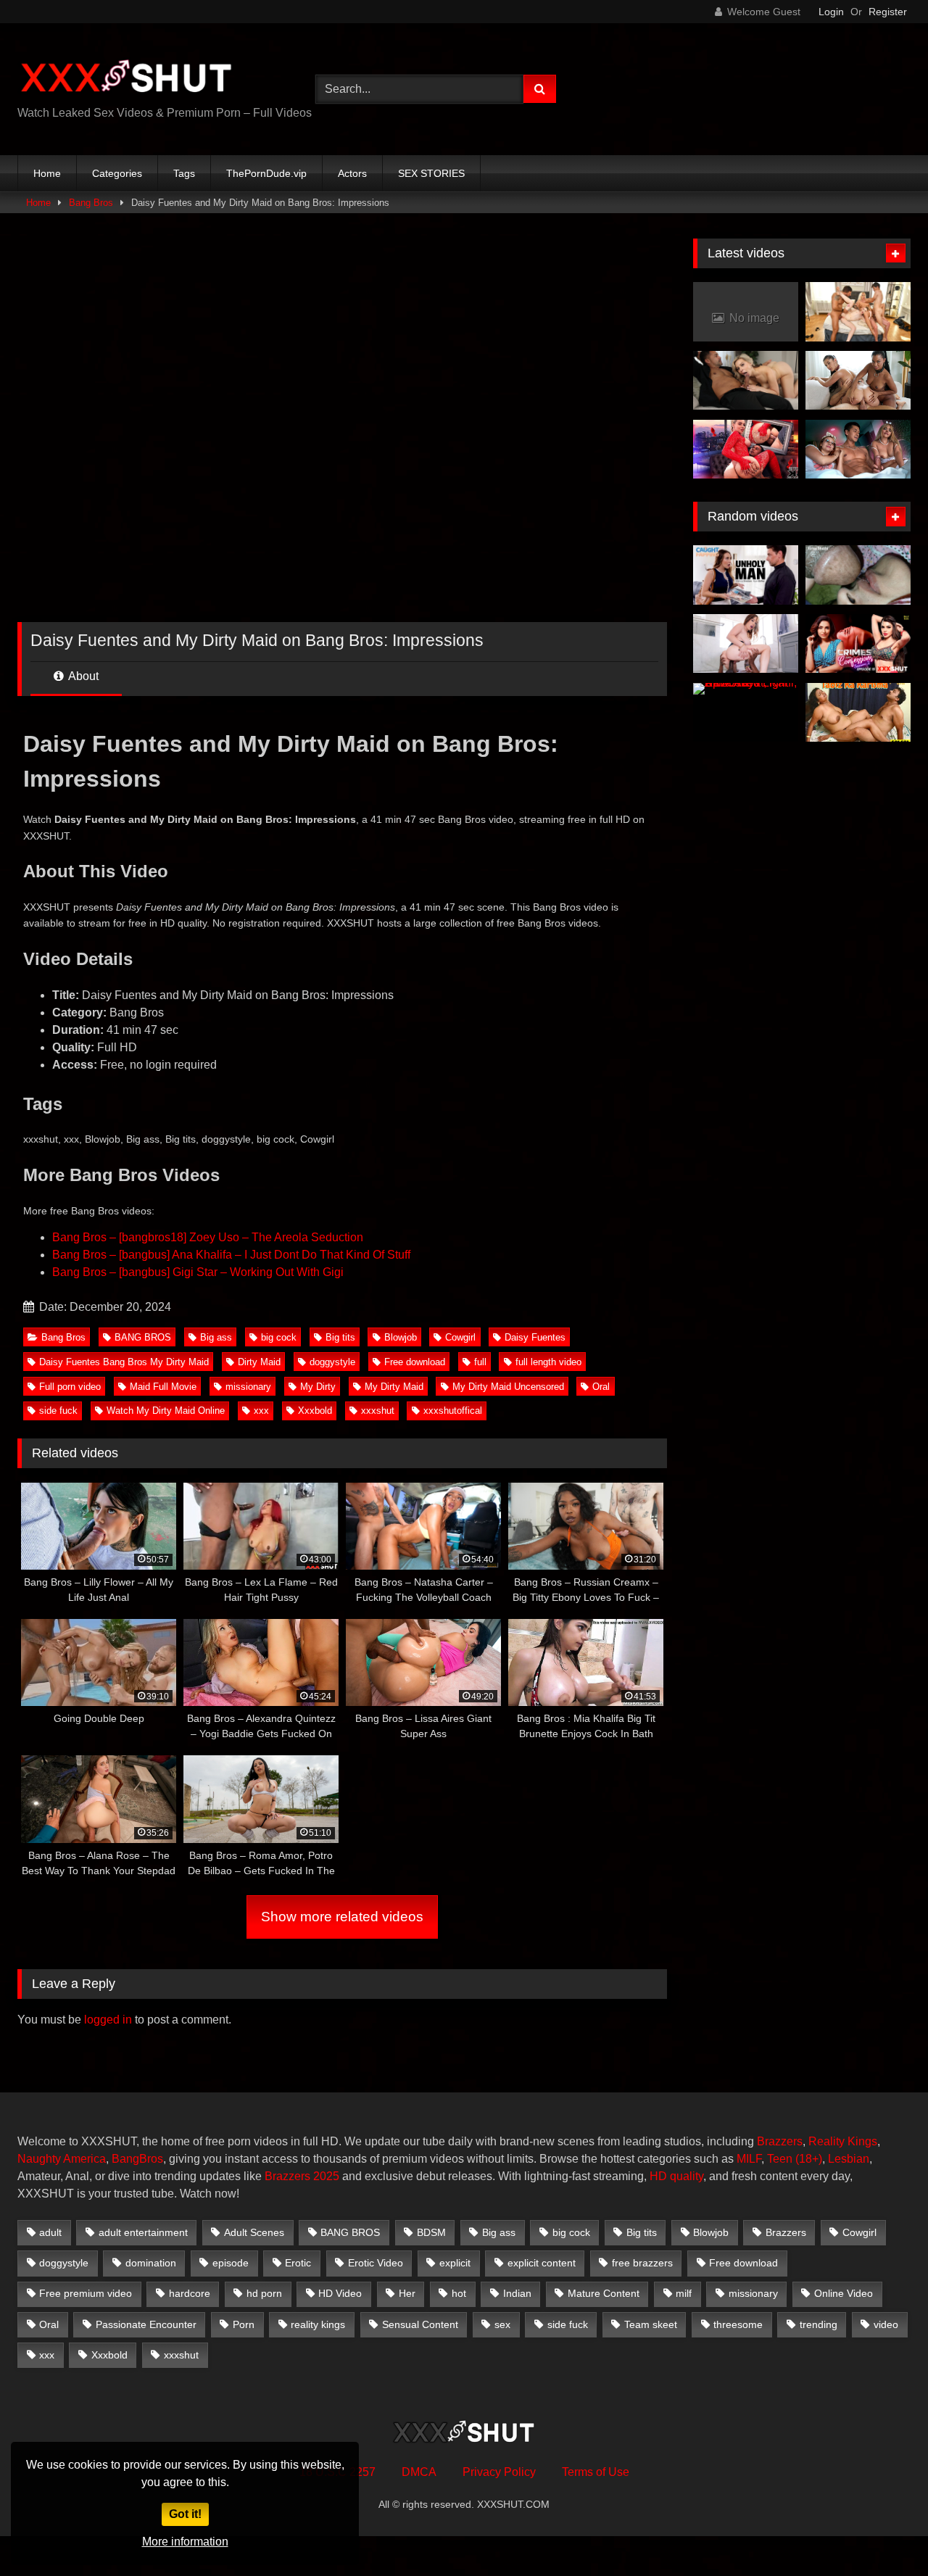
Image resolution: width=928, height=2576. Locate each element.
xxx (261, 1411)
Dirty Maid (259, 1362)
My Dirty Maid (394, 1387)
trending (819, 2324)
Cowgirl (460, 1337)
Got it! (185, 2514)
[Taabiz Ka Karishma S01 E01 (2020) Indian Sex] (858, 713)
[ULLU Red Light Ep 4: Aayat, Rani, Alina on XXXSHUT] (746, 713)
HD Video (340, 2293)
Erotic (298, 2263)
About (82, 676)
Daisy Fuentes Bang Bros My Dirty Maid (124, 1362)
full (480, 1362)
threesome (738, 2324)
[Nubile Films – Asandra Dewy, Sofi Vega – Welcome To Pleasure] (858, 381)
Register (888, 12)
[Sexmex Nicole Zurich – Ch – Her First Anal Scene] (746, 450)
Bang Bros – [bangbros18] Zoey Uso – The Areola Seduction (208, 1237)
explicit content (542, 2263)
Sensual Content (420, 2324)
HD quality (676, 2176)
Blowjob (401, 1337)
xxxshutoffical (453, 1411)
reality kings (318, 2324)
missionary (248, 1387)
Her (407, 2293)
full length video (548, 1362)
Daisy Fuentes (535, 1337)
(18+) (809, 2159)
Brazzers (780, 2141)
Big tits (340, 1337)
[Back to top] (883, 2533)
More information (185, 2542)
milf (684, 2293)
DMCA (419, 2472)
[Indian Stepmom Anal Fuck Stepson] (858, 575)
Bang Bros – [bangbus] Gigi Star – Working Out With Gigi (198, 1272)
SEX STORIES (431, 173)
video (886, 2324)
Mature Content (604, 2293)
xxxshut (378, 1411)
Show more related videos (342, 1917)
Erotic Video (376, 2263)
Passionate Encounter (146, 2324)
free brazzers (642, 2263)
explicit (455, 2263)
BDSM (431, 2232)
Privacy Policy (499, 2472)
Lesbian (849, 2159)
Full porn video (70, 1387)
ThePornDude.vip (266, 173)
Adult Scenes (254, 2232)
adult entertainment (143, 2232)
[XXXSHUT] (126, 78)
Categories (117, 173)
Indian (517, 2293)
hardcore (190, 2293)
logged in (108, 2020)
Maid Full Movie (163, 1387)
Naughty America (62, 2159)
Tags (184, 173)
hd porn (264, 2293)
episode (231, 2263)
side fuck (58, 1411)
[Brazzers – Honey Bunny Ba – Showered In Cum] (746, 644)
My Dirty (318, 1387)
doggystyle (332, 1362)
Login (831, 12)
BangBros (137, 2159)
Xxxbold (315, 1411)
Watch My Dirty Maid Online (166, 1411)
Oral (601, 1387)
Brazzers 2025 (302, 2176)
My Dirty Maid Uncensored (508, 1387)
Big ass (216, 1337)
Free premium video (86, 2293)
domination (151, 2263)
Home (47, 173)
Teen (780, 2159)
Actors (352, 173)
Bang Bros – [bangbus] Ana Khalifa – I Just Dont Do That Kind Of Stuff (231, 1255)
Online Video (844, 2293)
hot (459, 2293)
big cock (279, 1337)
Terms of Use (596, 2472)
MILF (749, 2159)
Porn (244, 2324)
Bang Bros (91, 203)
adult (50, 2232)
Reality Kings (843, 2141)
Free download (415, 1362)
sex (502, 2324)
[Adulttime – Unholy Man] (746, 575)
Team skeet (651, 2324)
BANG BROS (143, 1337)
